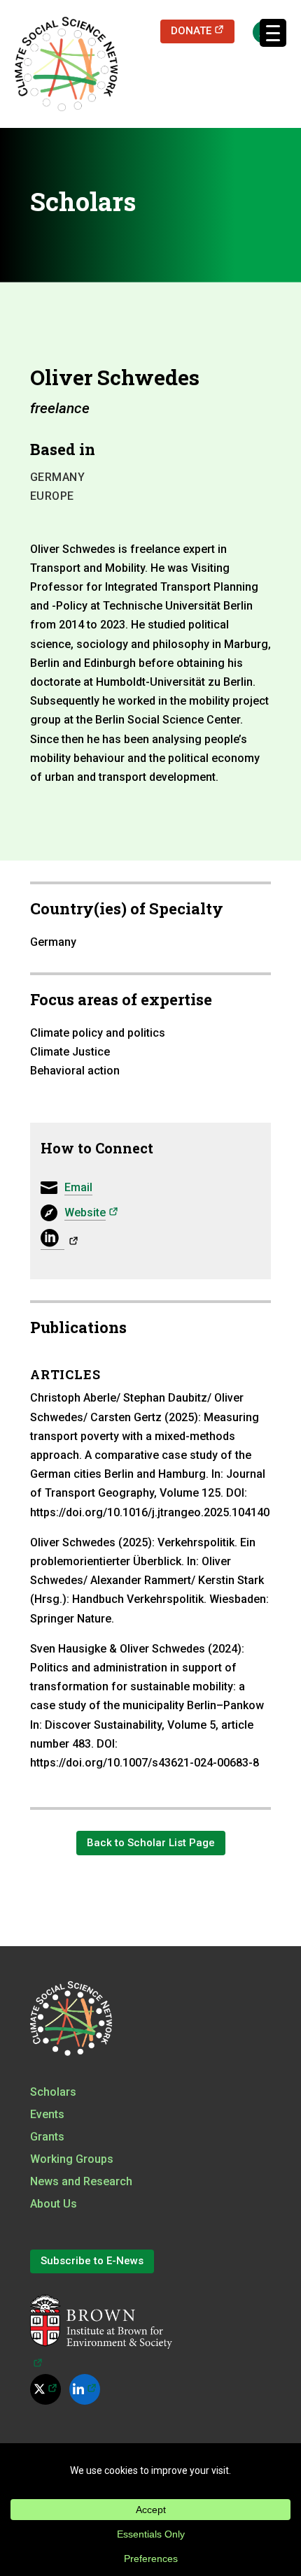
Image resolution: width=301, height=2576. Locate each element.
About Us (54, 2204)
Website (91, 1212)
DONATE (203, 30)
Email (78, 1187)
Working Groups (72, 2159)
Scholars (53, 2092)
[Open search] (257, 31)
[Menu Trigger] (273, 33)
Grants (47, 2137)
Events (47, 2114)
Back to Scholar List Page (151, 1843)
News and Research (81, 2181)
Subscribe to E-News (92, 2261)
